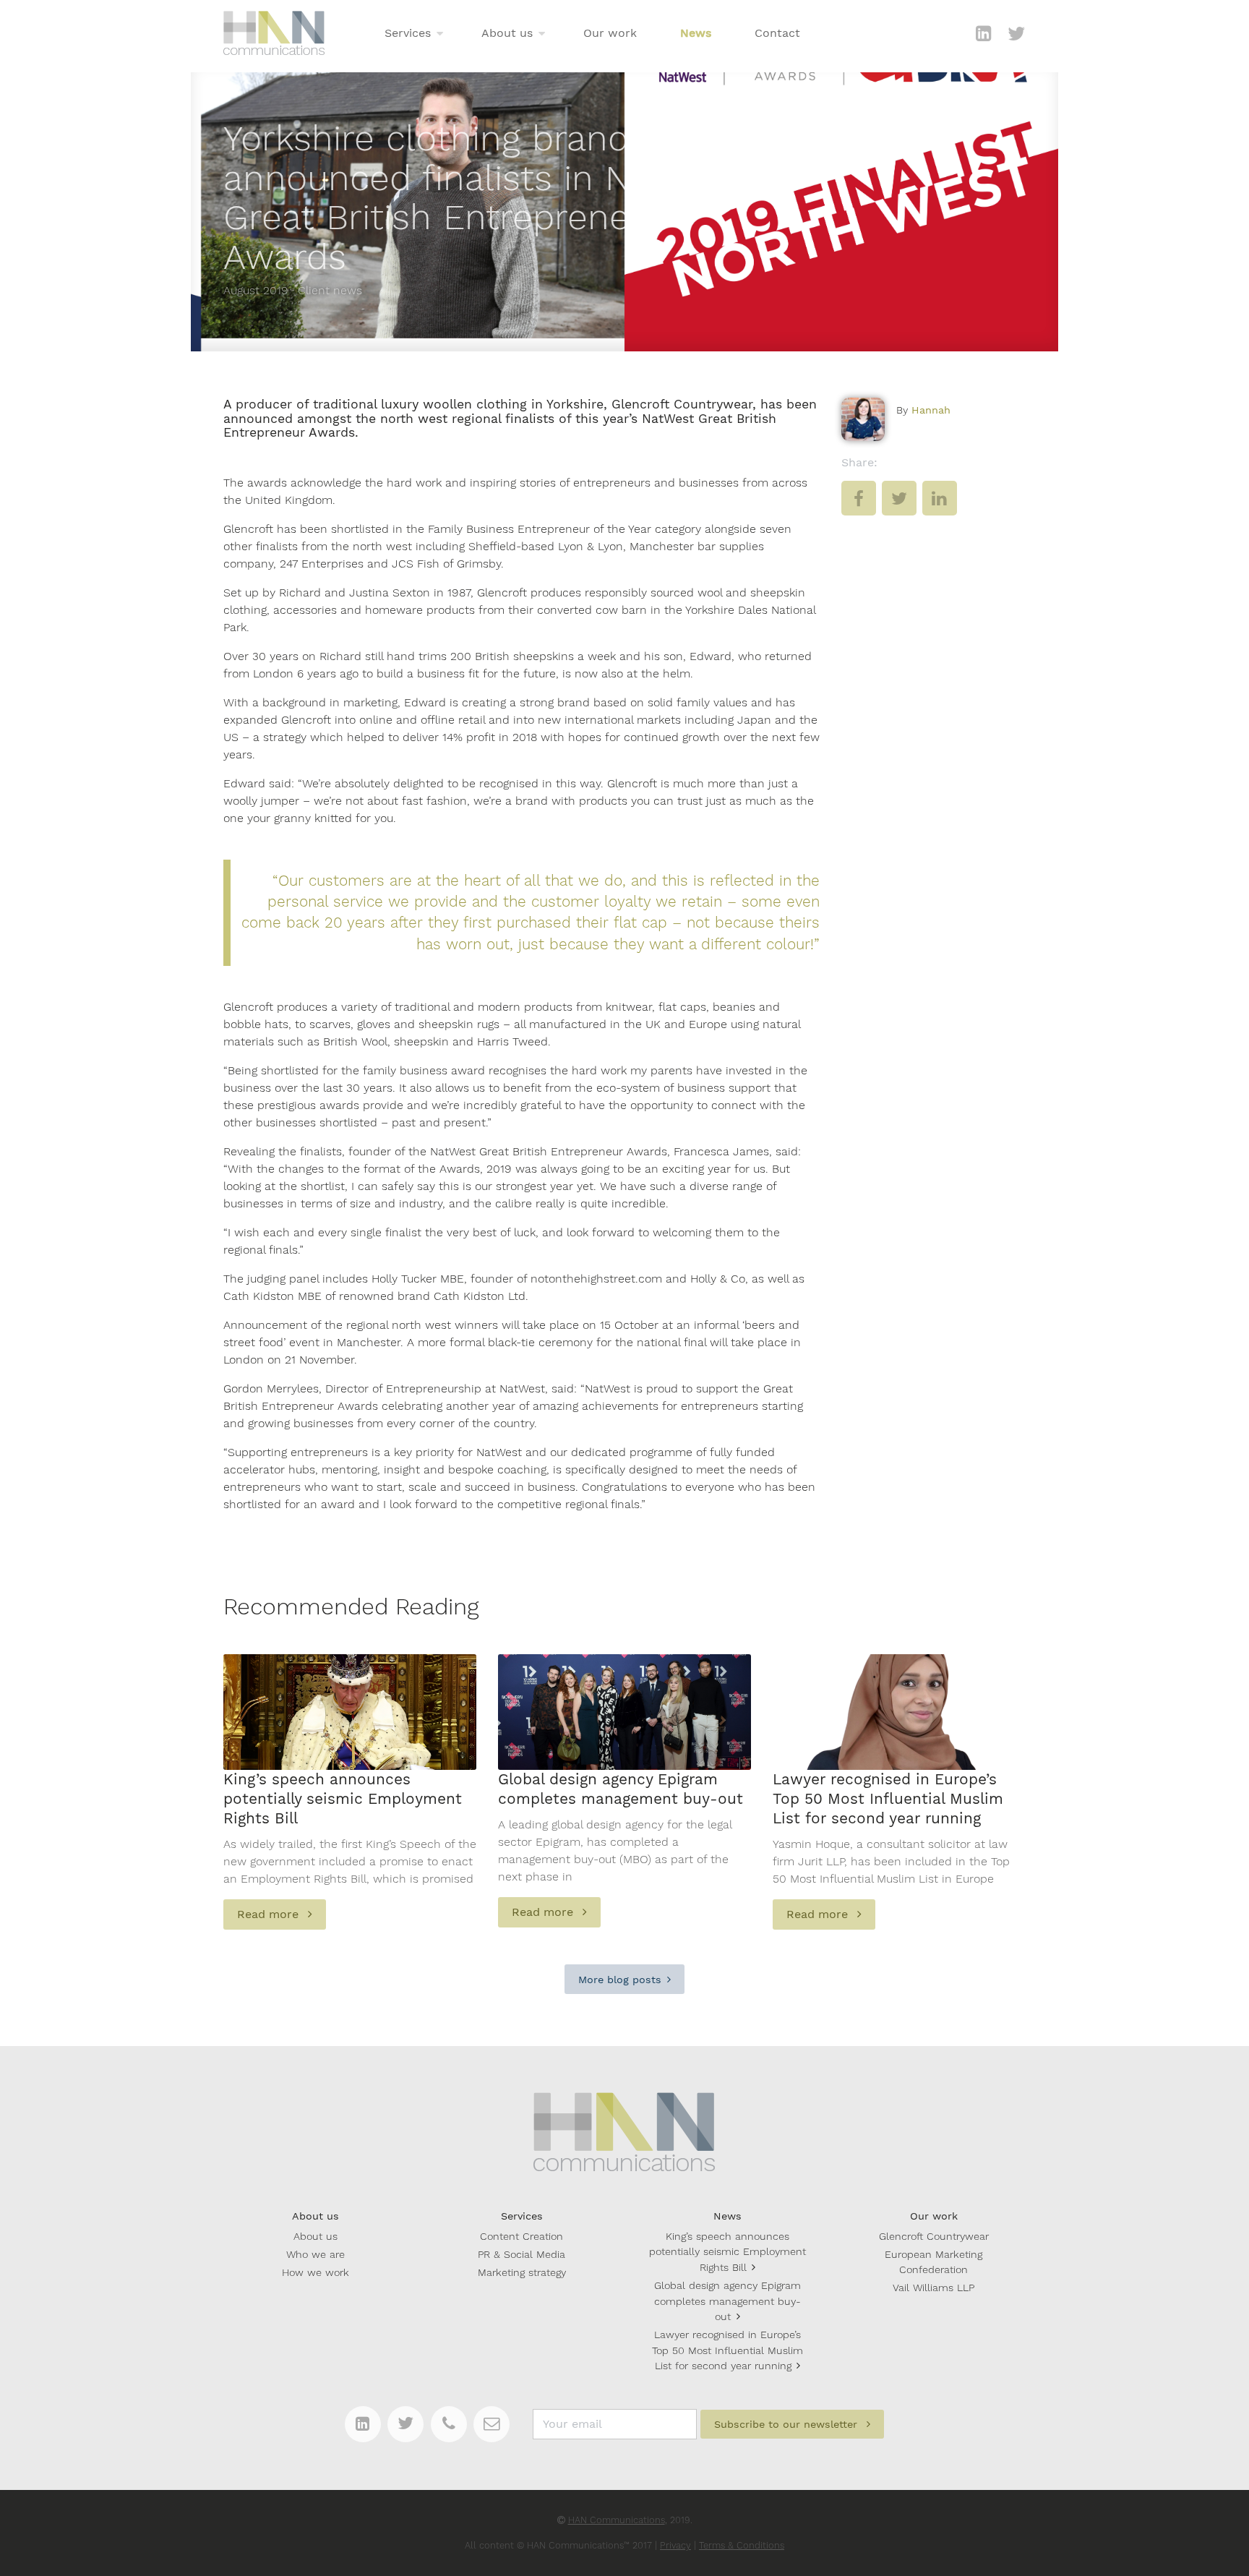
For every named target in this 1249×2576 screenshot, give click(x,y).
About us (507, 33)
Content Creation (522, 2236)
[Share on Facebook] (859, 509)
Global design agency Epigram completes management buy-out (727, 2301)
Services (408, 33)
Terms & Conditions (742, 2545)
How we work (316, 2272)
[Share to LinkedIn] (940, 509)
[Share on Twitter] (899, 509)
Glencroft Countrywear (934, 2236)
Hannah (931, 410)
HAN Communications (617, 2520)
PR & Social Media (522, 2254)
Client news (330, 290)
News (696, 33)
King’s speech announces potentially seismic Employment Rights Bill (727, 2252)
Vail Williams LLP (933, 2288)
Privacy (675, 2545)
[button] (440, 34)
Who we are (316, 2254)
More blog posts (620, 1980)
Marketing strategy (522, 2272)
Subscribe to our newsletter (787, 2424)
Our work (610, 33)
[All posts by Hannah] (863, 419)
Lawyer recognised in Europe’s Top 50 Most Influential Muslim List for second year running (727, 2350)
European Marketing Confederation (933, 2262)
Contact (777, 33)
